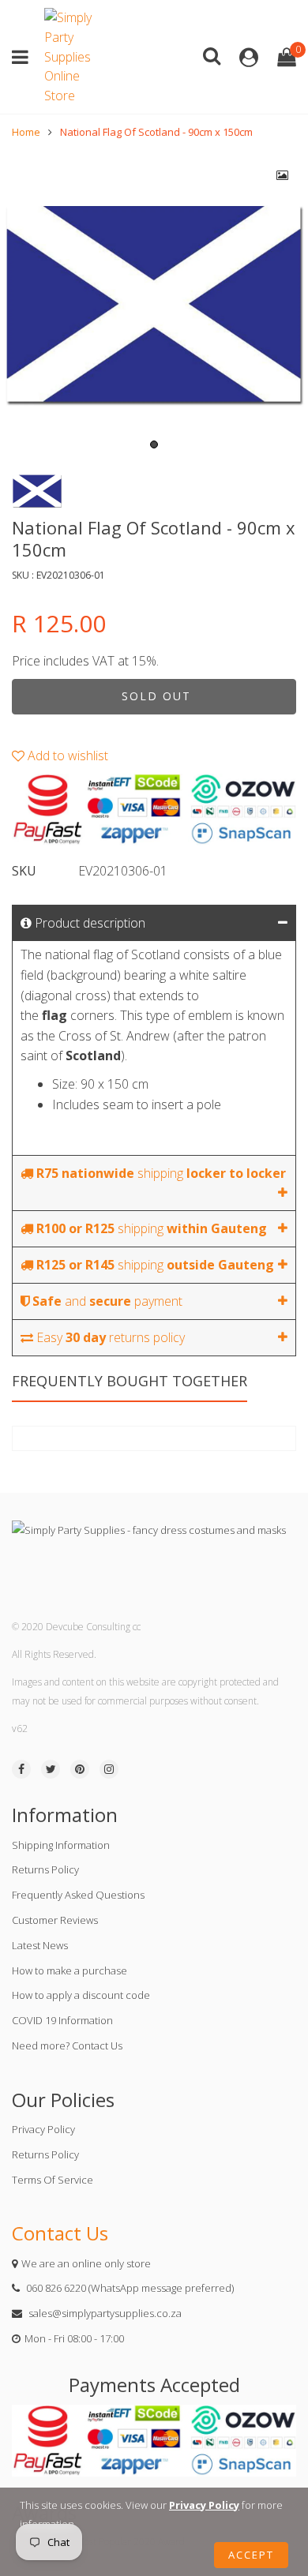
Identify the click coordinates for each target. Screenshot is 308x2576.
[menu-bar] (24, 57)
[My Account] (249, 57)
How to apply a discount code (81, 1995)
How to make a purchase (69, 1970)
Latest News (40, 1945)
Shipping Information (61, 1845)
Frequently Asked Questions (78, 1895)
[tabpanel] (154, 304)
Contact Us (60, 2233)
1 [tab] (154, 444)
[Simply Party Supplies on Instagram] (109, 1769)
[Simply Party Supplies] (72, 57)
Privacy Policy (43, 2129)
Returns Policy (45, 1869)
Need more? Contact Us (67, 2045)
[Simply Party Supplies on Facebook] (21, 1769)
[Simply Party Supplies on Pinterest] (80, 1769)
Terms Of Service (53, 2180)
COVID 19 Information (62, 2020)
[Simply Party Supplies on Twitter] (51, 1769)
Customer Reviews (55, 1920)
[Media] (283, 175)
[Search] (212, 55)
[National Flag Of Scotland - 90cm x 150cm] (154, 304)
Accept (251, 2555)
